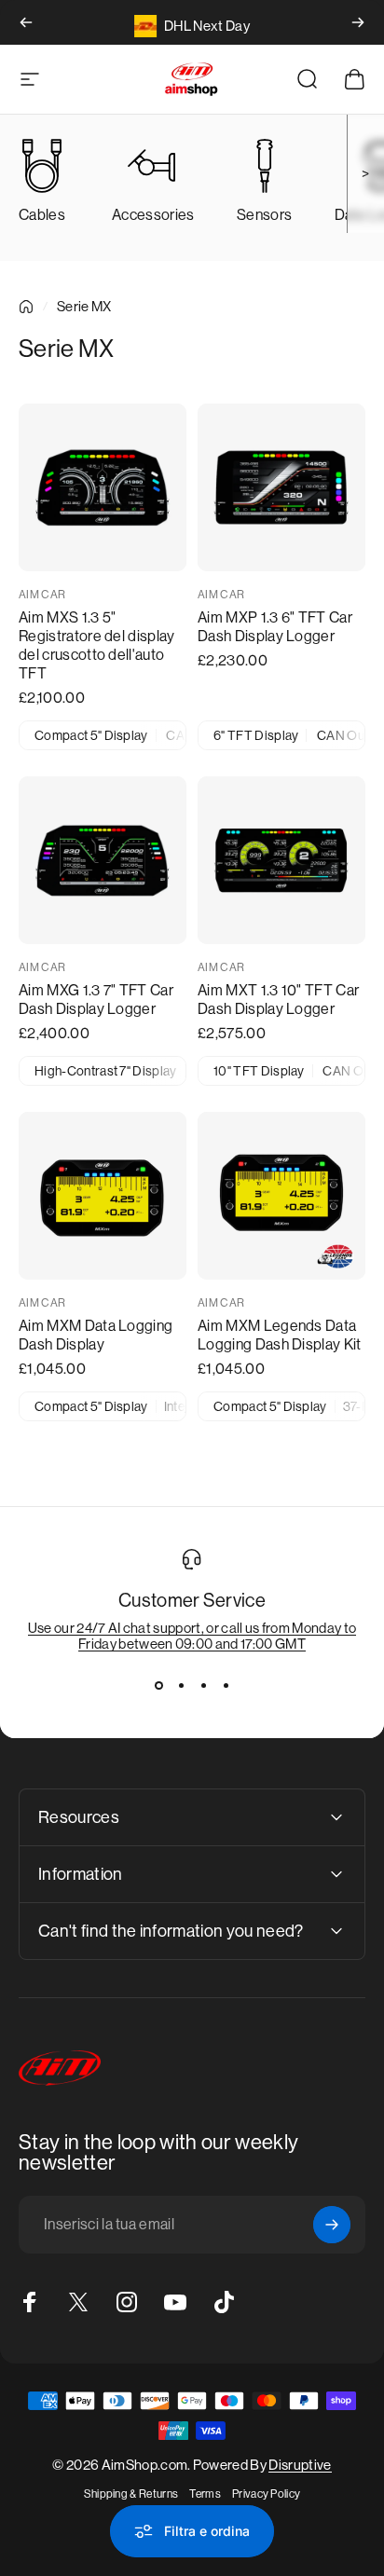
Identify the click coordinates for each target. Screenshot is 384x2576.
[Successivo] (358, 22)
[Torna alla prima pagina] (26, 307)
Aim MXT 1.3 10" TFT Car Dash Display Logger (278, 1000)
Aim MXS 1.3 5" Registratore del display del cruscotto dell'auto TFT (97, 645)
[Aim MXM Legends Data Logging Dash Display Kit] (281, 1196)
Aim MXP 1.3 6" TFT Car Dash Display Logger (275, 627)
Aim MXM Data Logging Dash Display (96, 1335)
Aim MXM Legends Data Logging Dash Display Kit (280, 1335)
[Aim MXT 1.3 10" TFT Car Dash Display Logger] (281, 860)
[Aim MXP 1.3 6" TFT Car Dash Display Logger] (281, 487)
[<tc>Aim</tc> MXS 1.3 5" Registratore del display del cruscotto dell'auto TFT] (103, 487)
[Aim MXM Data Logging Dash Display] (103, 1196)
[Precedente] (26, 22)
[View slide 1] (158, 1685)
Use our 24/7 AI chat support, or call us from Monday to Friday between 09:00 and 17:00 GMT (192, 1636)
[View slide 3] (203, 1685)
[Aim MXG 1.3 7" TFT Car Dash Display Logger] (103, 860)
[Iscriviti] (332, 2225)
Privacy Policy (266, 2494)
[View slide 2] (181, 1685)
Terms (205, 2494)
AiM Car (42, 595)
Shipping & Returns (131, 2494)
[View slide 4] (226, 1685)
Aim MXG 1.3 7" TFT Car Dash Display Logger (96, 1000)
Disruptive (300, 2465)
